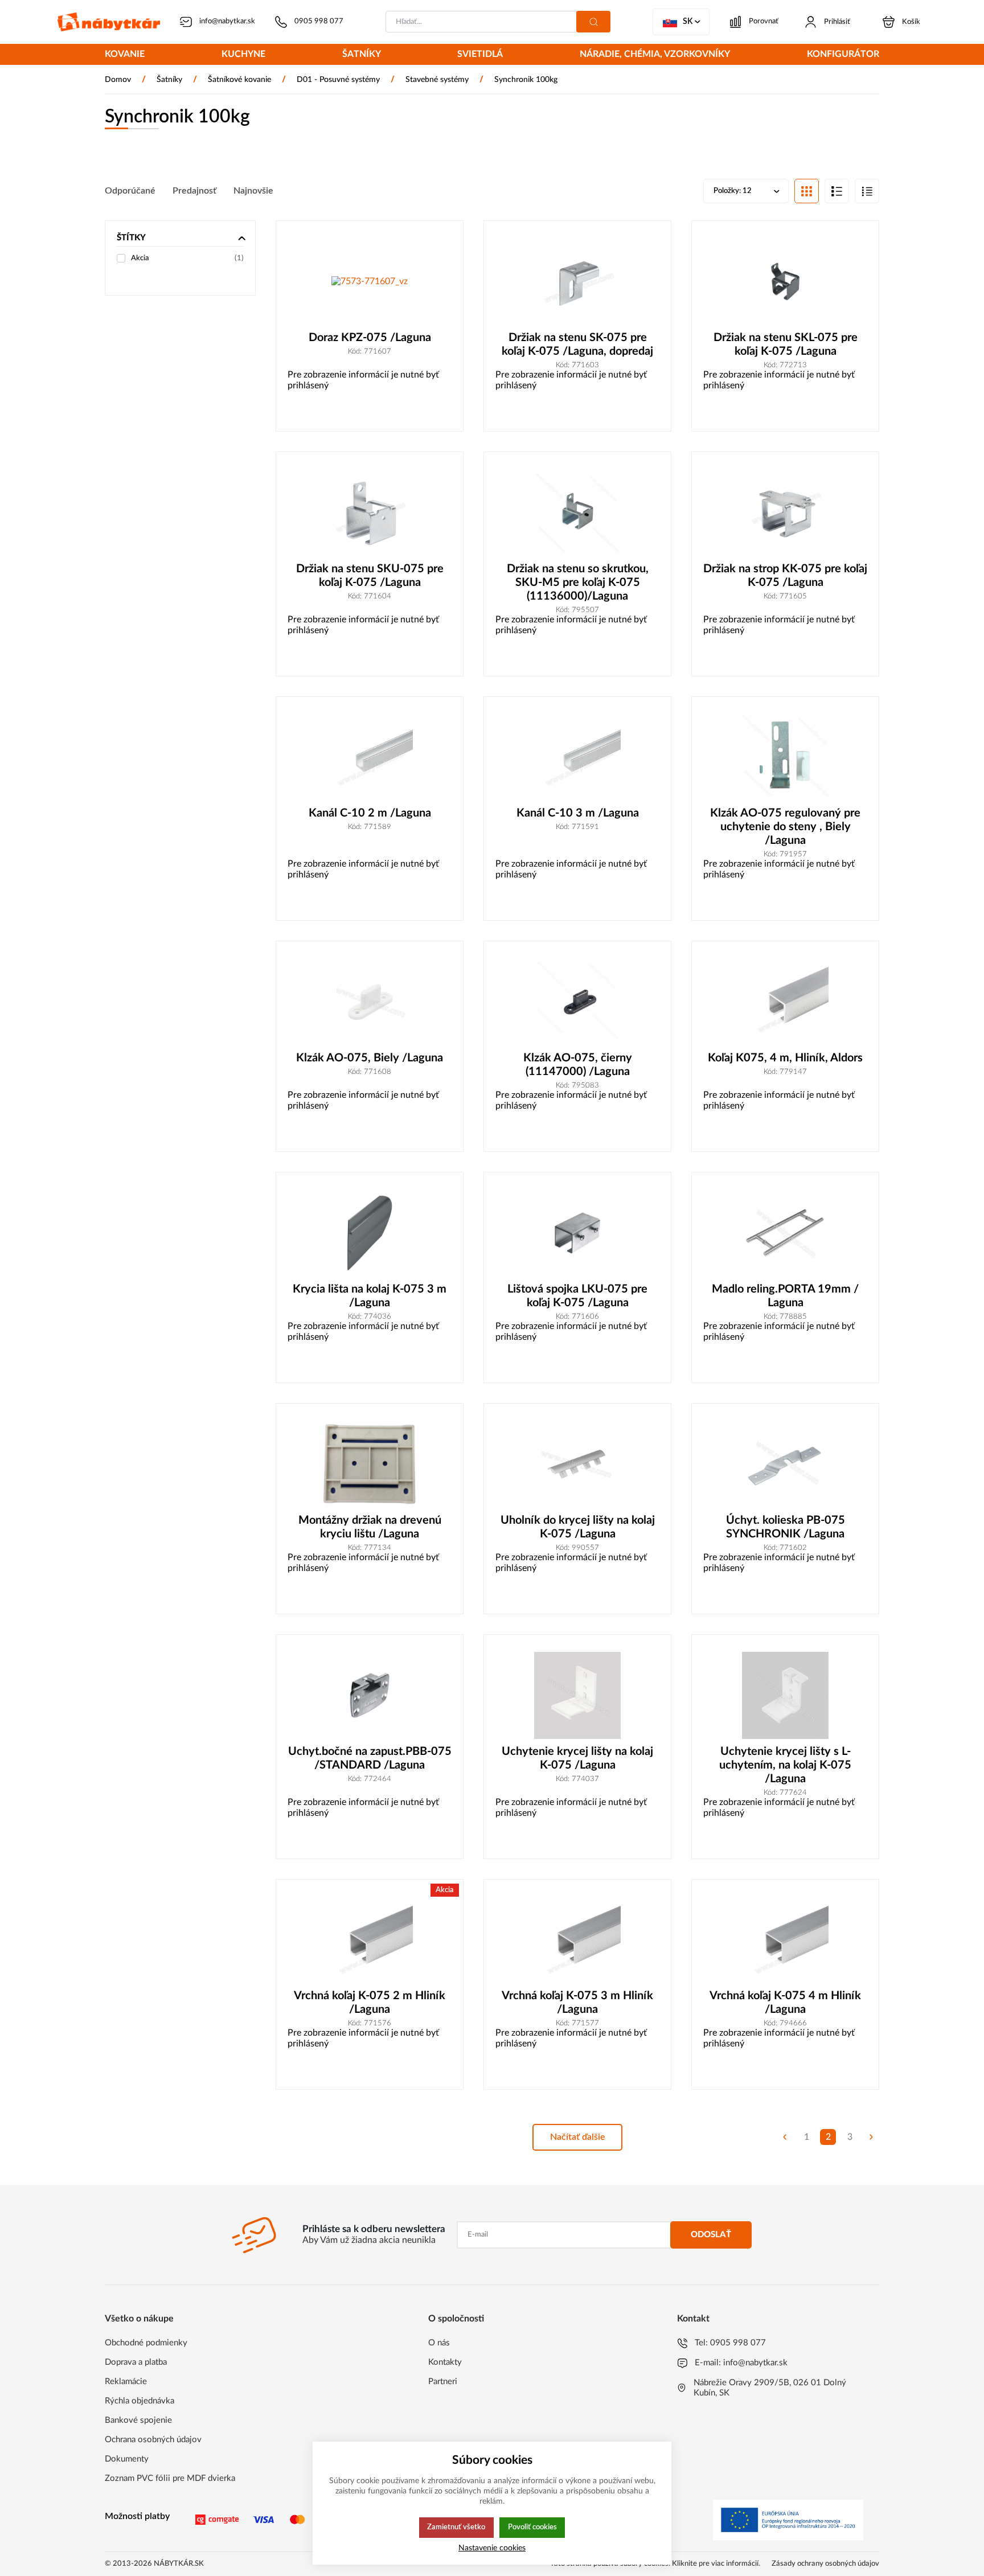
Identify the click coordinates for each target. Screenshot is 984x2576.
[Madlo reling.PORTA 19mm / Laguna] (785, 1233)
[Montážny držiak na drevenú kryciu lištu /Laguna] (370, 1464)
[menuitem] (125, 55)
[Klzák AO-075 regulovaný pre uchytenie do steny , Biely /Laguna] (785, 758)
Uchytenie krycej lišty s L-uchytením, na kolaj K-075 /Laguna (785, 1765)
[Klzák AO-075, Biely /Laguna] (370, 1002)
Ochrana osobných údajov (153, 2440)
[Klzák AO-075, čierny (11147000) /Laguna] (577, 1002)
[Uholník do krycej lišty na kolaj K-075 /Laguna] (577, 1464)
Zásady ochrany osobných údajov (825, 2564)
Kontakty (445, 2362)
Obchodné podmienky (146, 2343)
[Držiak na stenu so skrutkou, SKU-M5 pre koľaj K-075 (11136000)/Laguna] (577, 513)
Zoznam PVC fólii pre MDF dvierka (170, 2478)
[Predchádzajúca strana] (785, 2137)
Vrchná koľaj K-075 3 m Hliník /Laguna (577, 2003)
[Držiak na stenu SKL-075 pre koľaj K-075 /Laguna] (785, 282)
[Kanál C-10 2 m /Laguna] (370, 758)
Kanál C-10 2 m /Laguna (370, 813)
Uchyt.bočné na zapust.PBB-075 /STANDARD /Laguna (370, 1758)
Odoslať (711, 2235)
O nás (439, 2343)
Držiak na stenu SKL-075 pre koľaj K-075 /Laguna (786, 344)
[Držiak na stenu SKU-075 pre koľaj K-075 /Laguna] (370, 513)
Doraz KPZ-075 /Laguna (370, 338)
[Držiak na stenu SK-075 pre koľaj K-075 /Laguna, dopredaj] (577, 282)
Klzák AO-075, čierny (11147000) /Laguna (578, 1065)
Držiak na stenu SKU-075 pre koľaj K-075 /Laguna (370, 576)
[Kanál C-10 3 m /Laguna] (577, 758)
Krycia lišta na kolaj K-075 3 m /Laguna (370, 1296)
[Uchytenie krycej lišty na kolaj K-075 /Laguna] (577, 1695)
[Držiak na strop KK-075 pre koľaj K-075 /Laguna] (785, 513)
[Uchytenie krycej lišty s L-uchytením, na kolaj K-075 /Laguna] (785, 1695)
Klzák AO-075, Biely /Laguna (370, 1058)
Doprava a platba (136, 2362)
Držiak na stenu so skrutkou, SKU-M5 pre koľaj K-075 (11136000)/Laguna (578, 583)
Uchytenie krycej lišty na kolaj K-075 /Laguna (577, 1758)
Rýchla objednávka (140, 2401)
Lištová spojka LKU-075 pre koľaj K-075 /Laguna (577, 1296)
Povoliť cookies (532, 2527)
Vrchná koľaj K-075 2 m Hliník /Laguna (370, 2003)
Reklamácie (126, 2382)
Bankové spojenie (138, 2420)
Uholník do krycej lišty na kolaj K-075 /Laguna (578, 1527)
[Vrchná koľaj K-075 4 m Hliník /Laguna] (785, 1940)
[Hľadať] (593, 22)
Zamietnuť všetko (456, 2527)
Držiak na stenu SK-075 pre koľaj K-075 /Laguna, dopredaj (577, 344)
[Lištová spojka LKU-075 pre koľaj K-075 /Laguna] (577, 1233)
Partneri (443, 2382)
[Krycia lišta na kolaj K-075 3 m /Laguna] (370, 1233)
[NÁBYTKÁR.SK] (109, 22)
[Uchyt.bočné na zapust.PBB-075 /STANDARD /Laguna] (370, 1695)
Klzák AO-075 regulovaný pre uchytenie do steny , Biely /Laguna (785, 827)
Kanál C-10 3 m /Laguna (578, 813)
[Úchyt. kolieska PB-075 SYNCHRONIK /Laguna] (785, 1464)
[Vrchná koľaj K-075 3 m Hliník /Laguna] (577, 1940)
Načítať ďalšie (578, 2137)
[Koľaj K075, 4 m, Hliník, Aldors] (785, 1002)
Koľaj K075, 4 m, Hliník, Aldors (785, 1058)
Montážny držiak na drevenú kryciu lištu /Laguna (370, 1527)
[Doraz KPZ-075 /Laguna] (370, 282)
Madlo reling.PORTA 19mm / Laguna (785, 1296)
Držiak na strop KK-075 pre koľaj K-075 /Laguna (785, 576)
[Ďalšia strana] (871, 2137)
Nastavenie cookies (492, 2548)
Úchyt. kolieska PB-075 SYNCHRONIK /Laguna (786, 1527)
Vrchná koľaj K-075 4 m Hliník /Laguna (785, 2003)
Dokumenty (127, 2459)
